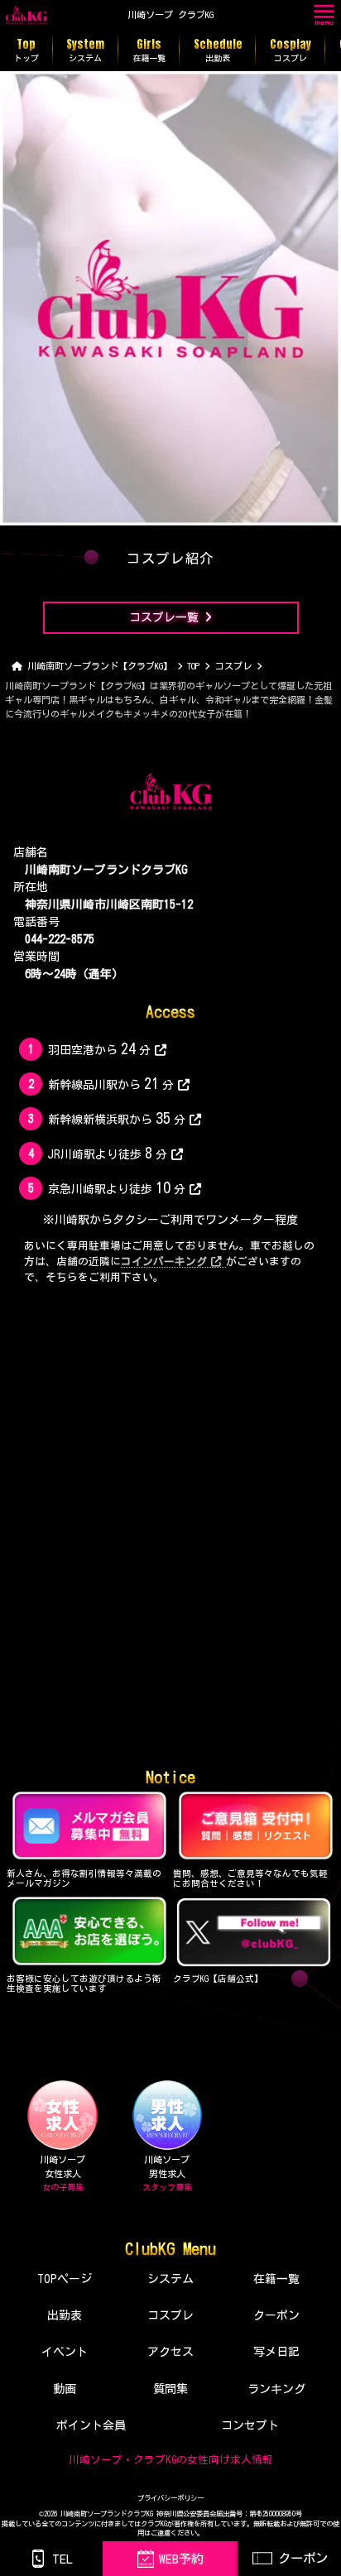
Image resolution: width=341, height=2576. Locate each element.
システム (170, 2279)
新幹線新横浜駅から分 (116, 1118)
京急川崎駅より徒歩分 (116, 1187)
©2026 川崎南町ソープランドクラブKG (96, 2514)
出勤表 (65, 2315)
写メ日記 (276, 2352)
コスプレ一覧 (164, 617)
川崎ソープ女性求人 (62, 2173)
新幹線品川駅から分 (110, 1083)
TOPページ (65, 2279)
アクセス (170, 2352)
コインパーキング (164, 1262)
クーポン (276, 2315)
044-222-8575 (60, 939)
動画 (65, 2389)
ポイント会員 (91, 2425)
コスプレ (170, 2315)
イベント (65, 2352)
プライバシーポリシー (170, 2498)
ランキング (276, 2389)
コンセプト (250, 2425)
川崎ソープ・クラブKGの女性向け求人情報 (171, 2460)
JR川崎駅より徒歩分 (107, 1153)
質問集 (170, 2389)
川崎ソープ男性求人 (167, 2173)
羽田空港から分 (99, 1048)
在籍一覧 (276, 2279)
